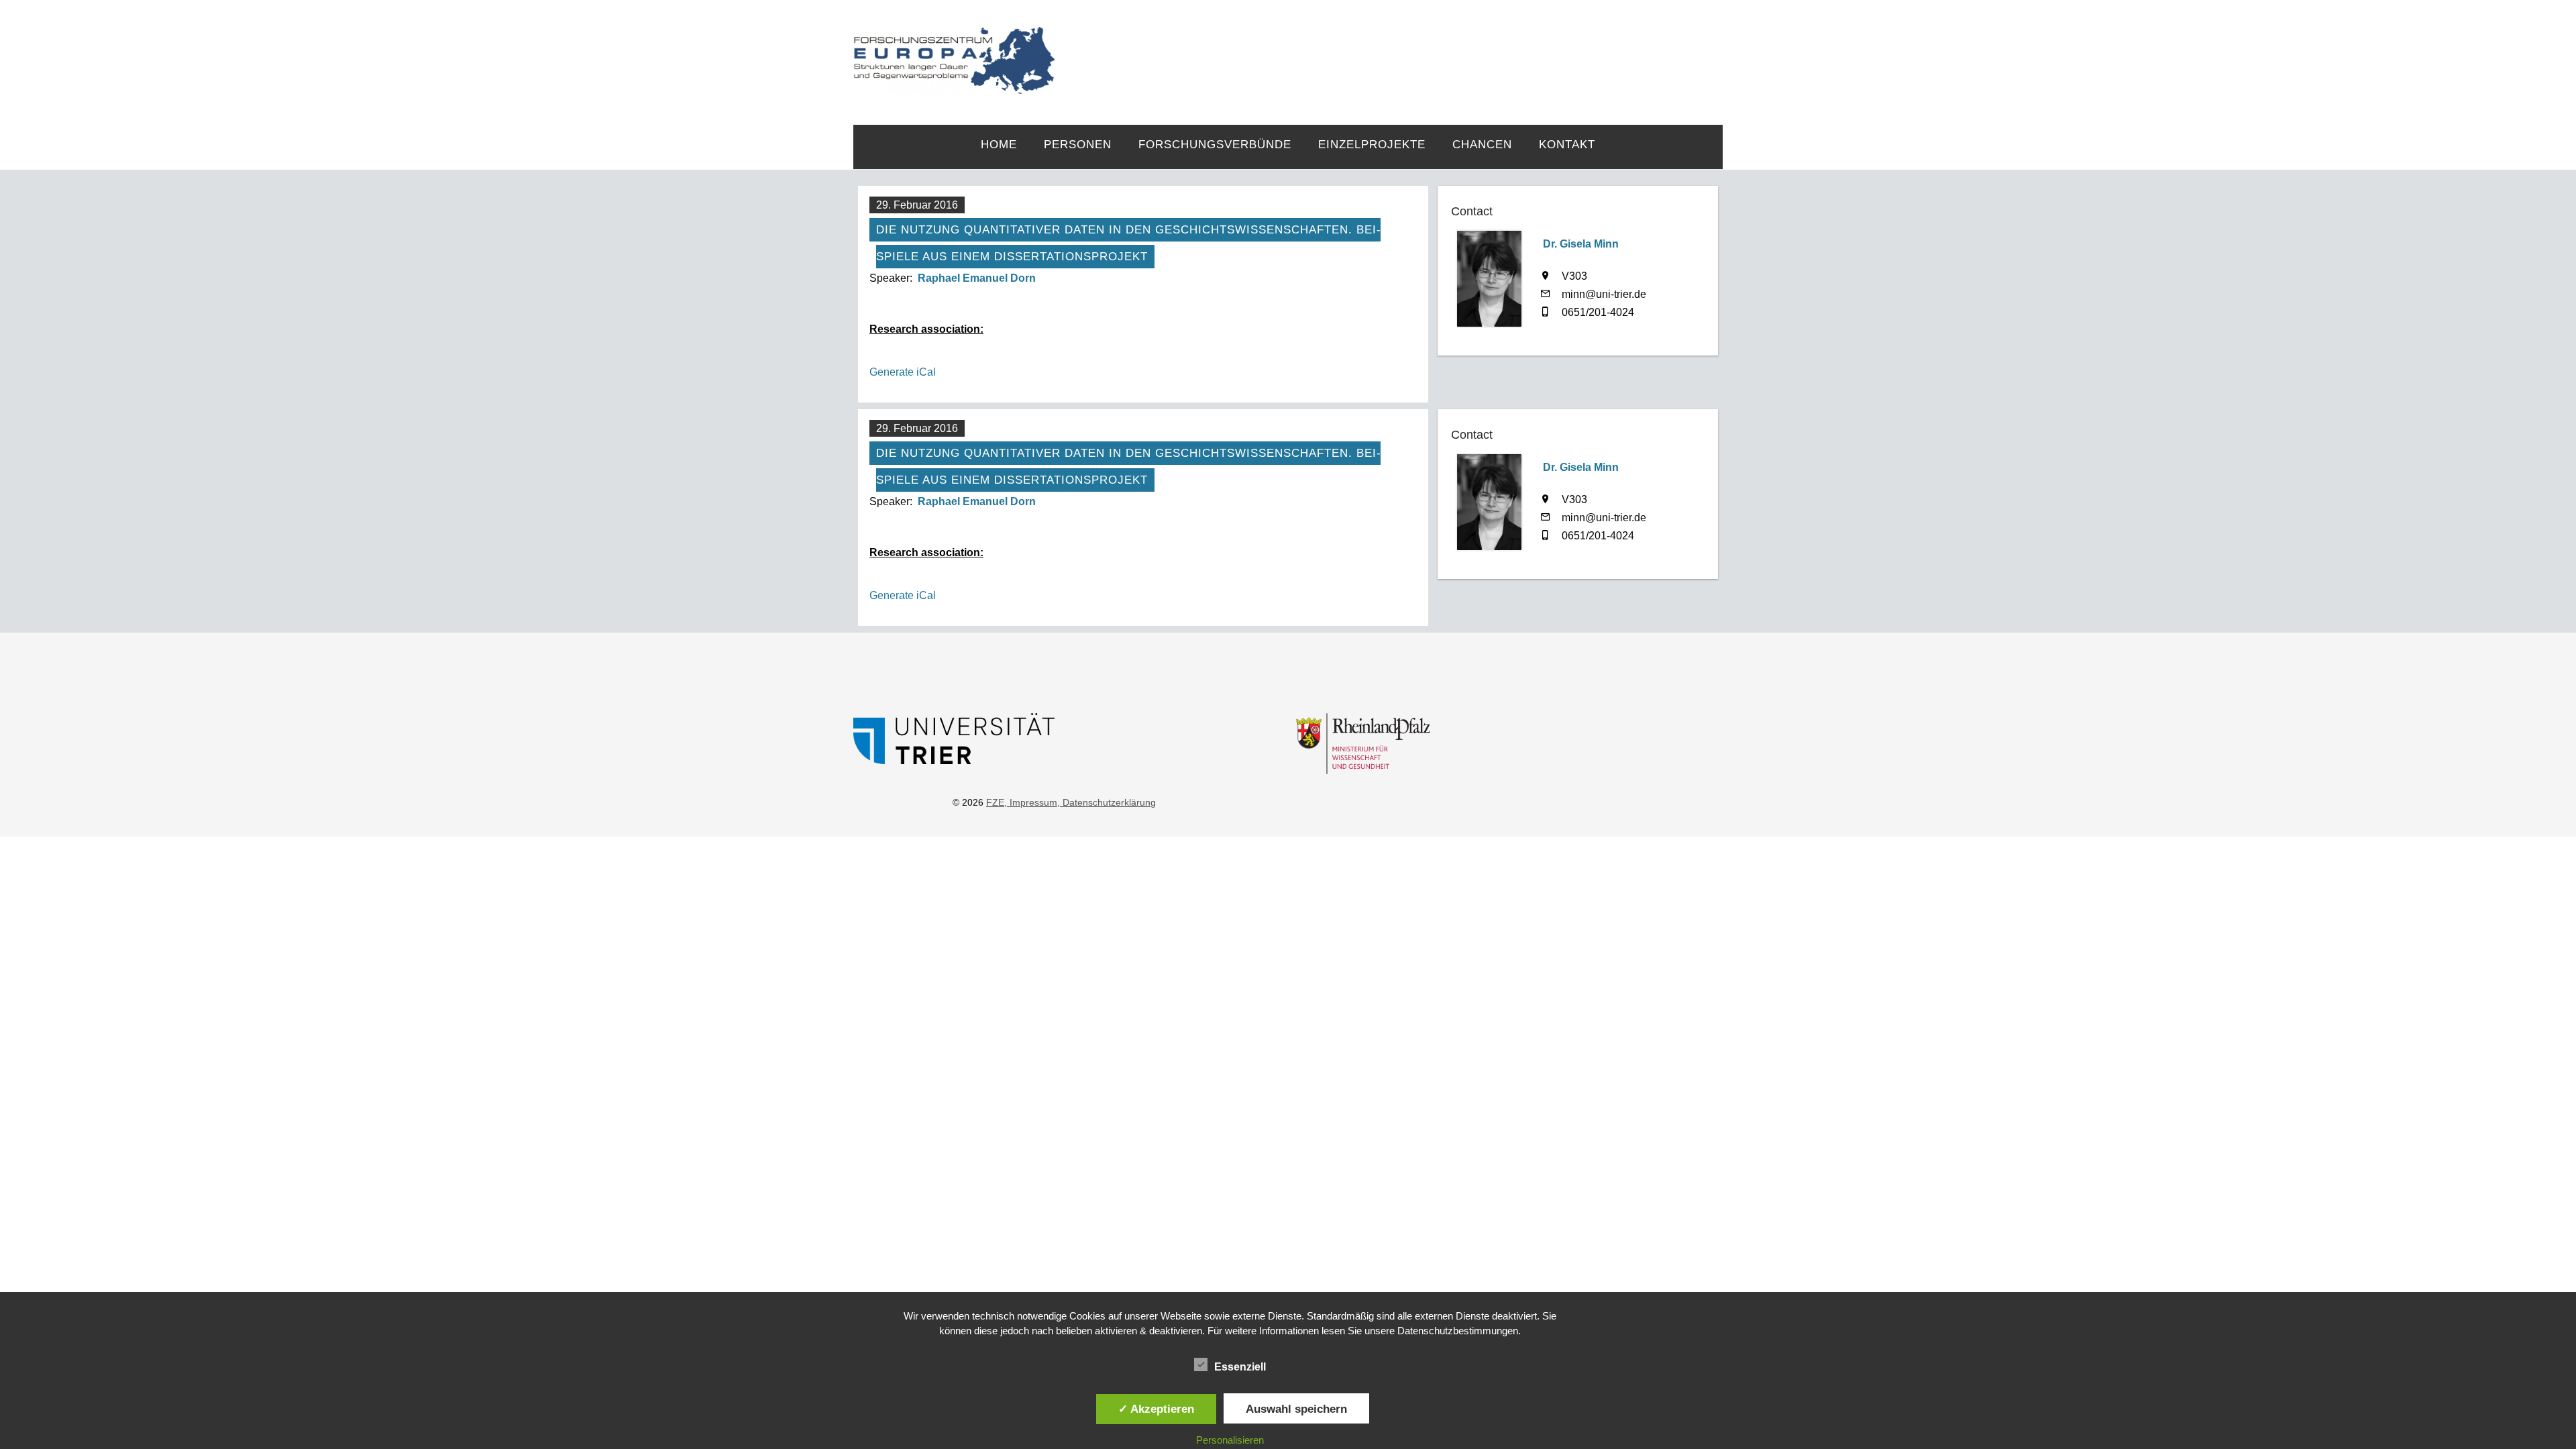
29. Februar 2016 (917, 205)
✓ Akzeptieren (1156, 1409)
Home (999, 145)
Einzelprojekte (1372, 145)
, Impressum (1031, 802)
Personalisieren (1230, 1440)
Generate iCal (903, 372)
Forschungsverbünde (1215, 145)
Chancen (1482, 145)
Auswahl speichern (1296, 1409)
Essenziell (1240, 1367)
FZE (1389, 48)
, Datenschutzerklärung (1107, 802)
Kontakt (1567, 145)
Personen (1078, 145)
